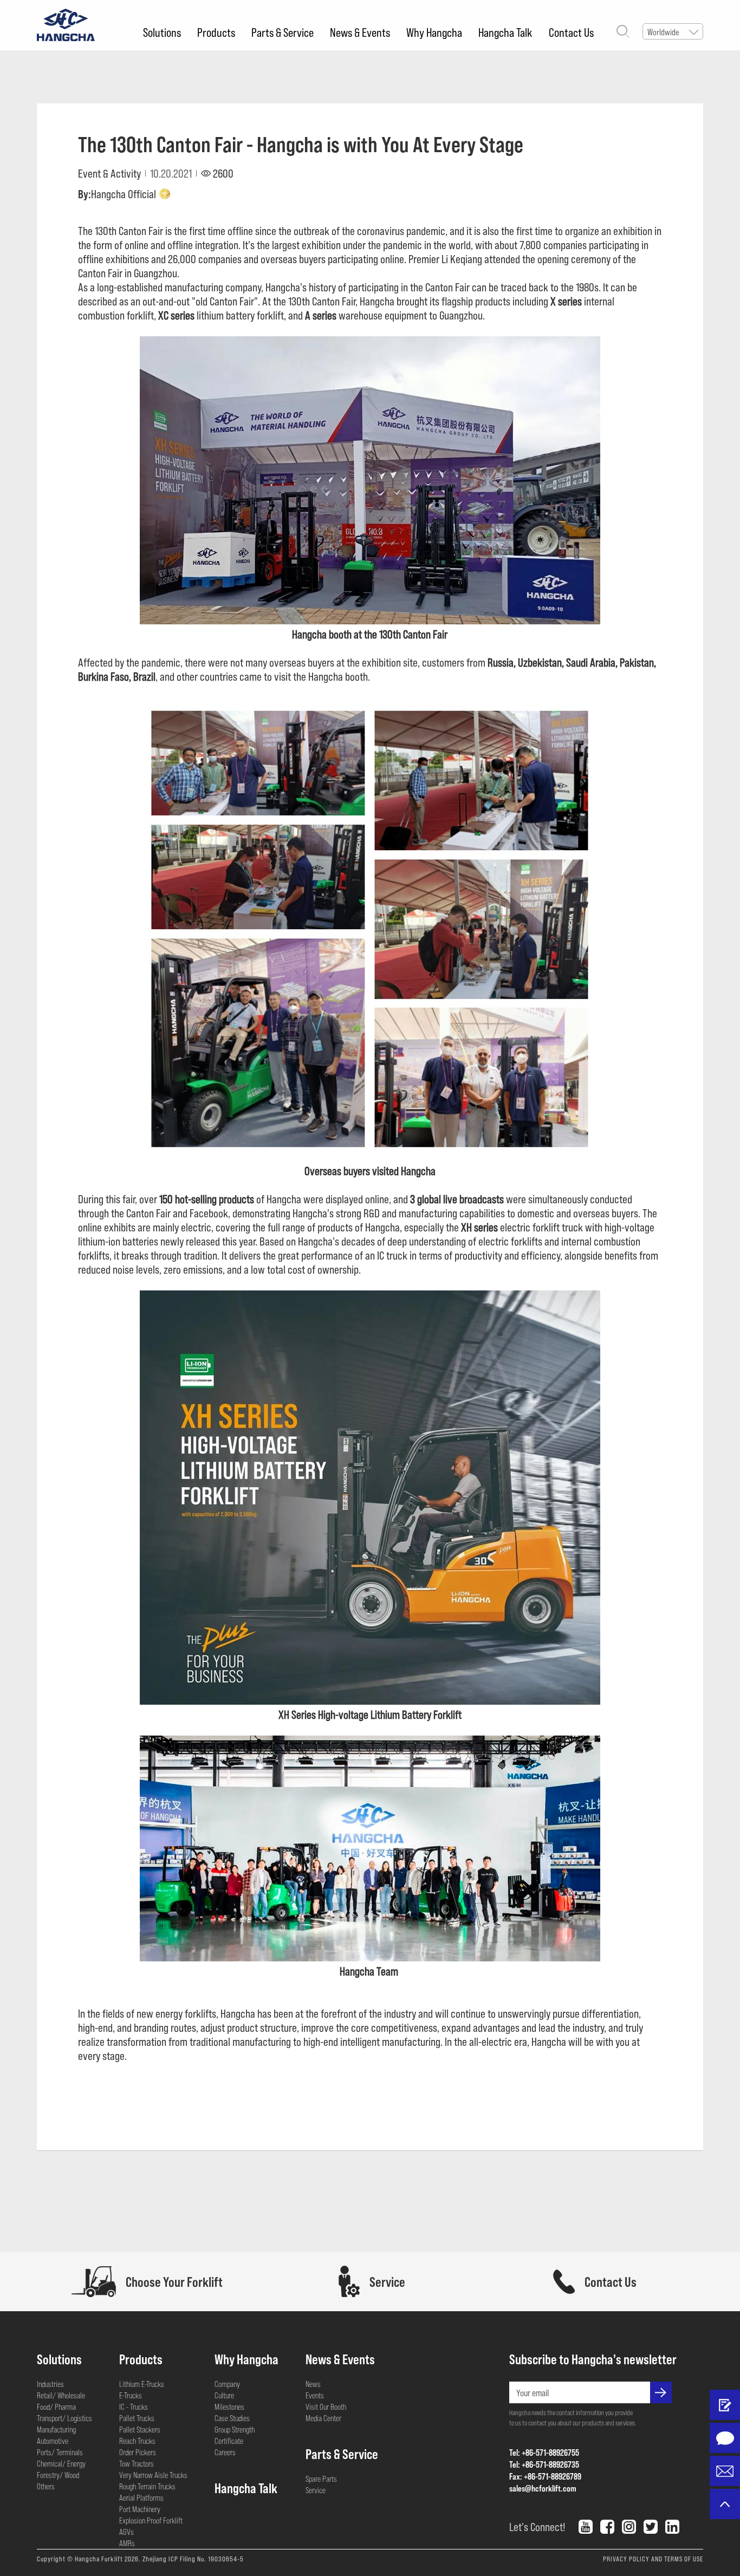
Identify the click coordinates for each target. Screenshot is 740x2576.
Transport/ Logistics (64, 2418)
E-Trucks (131, 2395)
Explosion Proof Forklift (151, 2520)
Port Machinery (140, 2509)
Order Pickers (138, 2452)
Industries (50, 2384)
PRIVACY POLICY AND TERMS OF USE (653, 2559)
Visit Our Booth (326, 2407)
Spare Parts (321, 2479)
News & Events (360, 32)
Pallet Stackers (140, 2429)
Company (227, 2384)
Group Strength (235, 2429)
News (313, 2384)
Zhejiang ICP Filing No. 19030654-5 (193, 2559)
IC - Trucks (134, 2407)
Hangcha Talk (505, 32)
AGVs (126, 2532)
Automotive (53, 2441)
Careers (225, 2452)
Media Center (323, 2418)
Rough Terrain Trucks (147, 2486)
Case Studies (232, 2418)
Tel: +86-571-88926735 (544, 2464)
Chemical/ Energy (61, 2463)
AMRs (127, 2543)
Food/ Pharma (56, 2407)
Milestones (229, 2407)
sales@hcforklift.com (543, 2488)
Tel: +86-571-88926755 (544, 2452)
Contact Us (571, 32)
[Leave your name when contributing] (725, 2405)
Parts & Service (283, 32)
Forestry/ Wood (58, 2475)
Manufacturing (56, 2429)
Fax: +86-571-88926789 (545, 2476)
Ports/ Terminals (60, 2452)
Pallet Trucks (137, 2418)
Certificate (229, 2441)
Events (315, 2395)
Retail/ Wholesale (61, 2395)
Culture (224, 2395)
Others (46, 2486)
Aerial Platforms (141, 2497)
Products (216, 32)
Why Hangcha (434, 32)
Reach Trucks (137, 2441)
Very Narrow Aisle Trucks (153, 2475)
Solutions (162, 32)
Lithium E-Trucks (142, 2384)
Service (316, 2490)
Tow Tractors (137, 2463)
